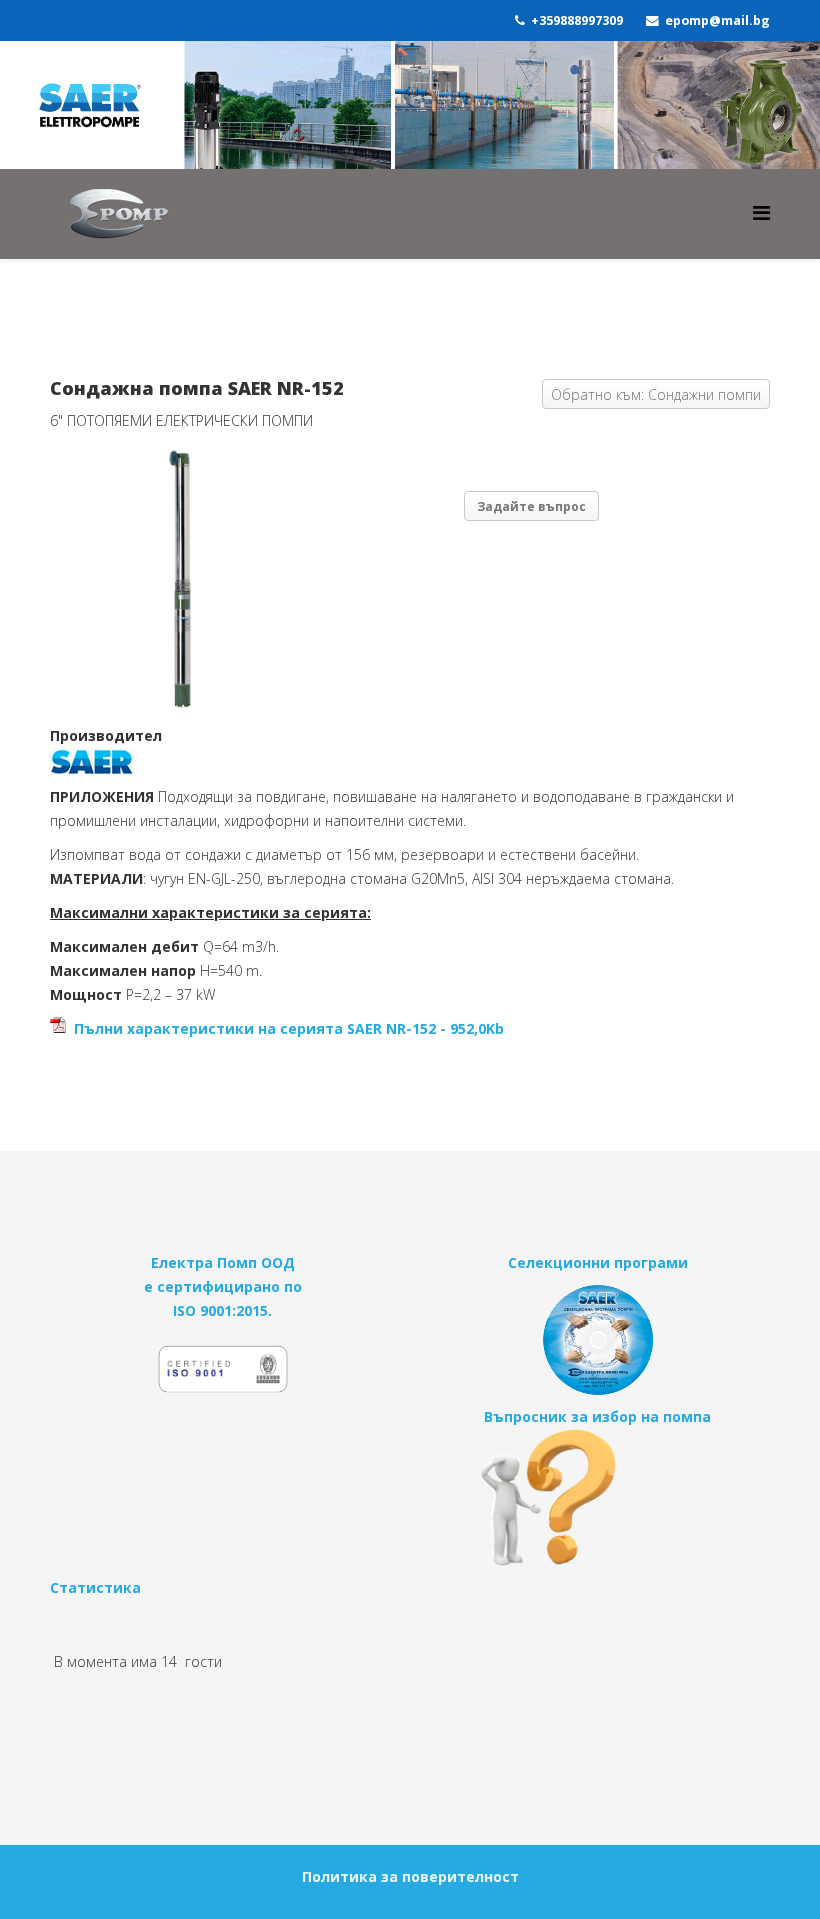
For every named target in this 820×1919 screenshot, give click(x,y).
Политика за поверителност (410, 1876)
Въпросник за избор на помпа (597, 1416)
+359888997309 (577, 20)
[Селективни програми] (597, 1340)
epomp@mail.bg (717, 20)
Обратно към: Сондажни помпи (656, 394)
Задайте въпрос (531, 506)
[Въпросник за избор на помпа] (597, 1497)
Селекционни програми (598, 1262)
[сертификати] (222, 1378)
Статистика (95, 1587)
